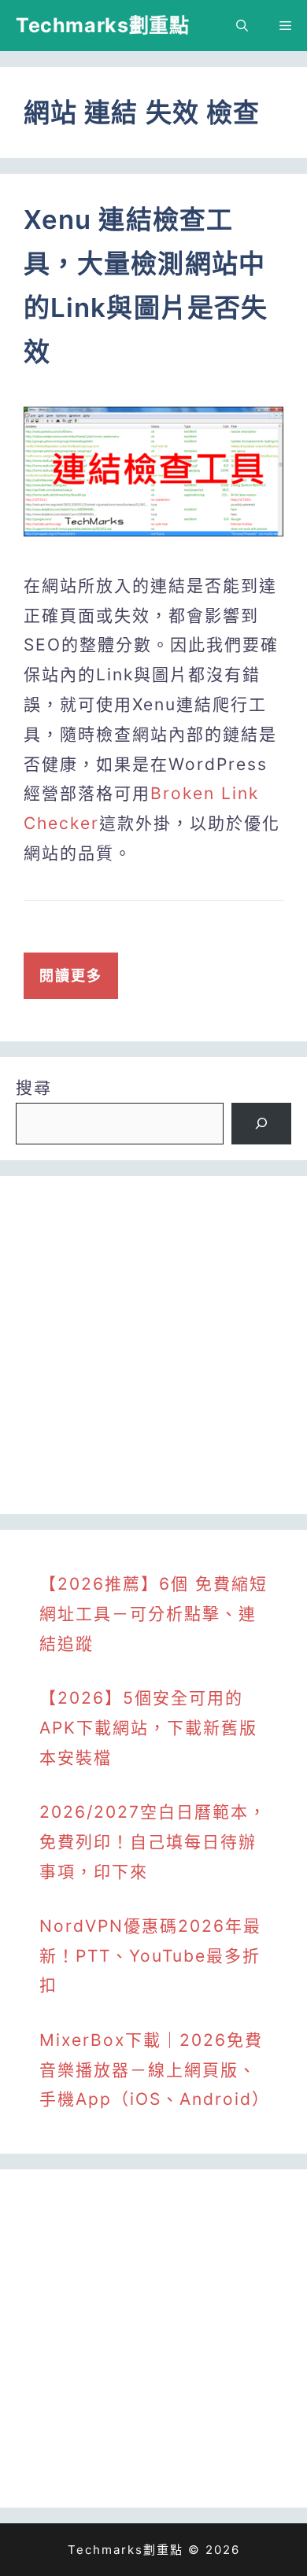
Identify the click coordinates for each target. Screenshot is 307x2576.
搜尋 (34, 1087)
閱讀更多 (71, 976)
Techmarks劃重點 (102, 25)
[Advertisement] (153, 1345)
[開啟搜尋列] (242, 26)
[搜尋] (261, 1124)
